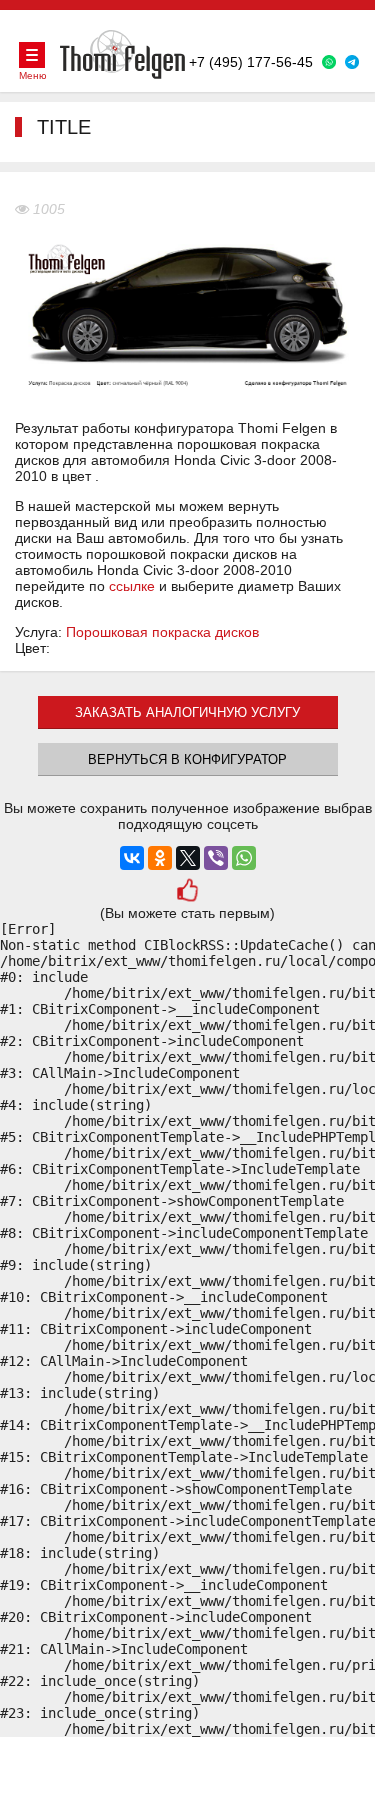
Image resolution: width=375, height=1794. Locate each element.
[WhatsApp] (244, 858)
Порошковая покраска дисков (162, 632)
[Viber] (216, 858)
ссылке (132, 586)
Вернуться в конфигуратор (187, 759)
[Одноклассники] (160, 858)
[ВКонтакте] (132, 858)
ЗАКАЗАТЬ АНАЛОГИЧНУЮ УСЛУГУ (187, 712)
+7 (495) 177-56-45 (251, 62)
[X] (188, 858)
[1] (187, 892)
